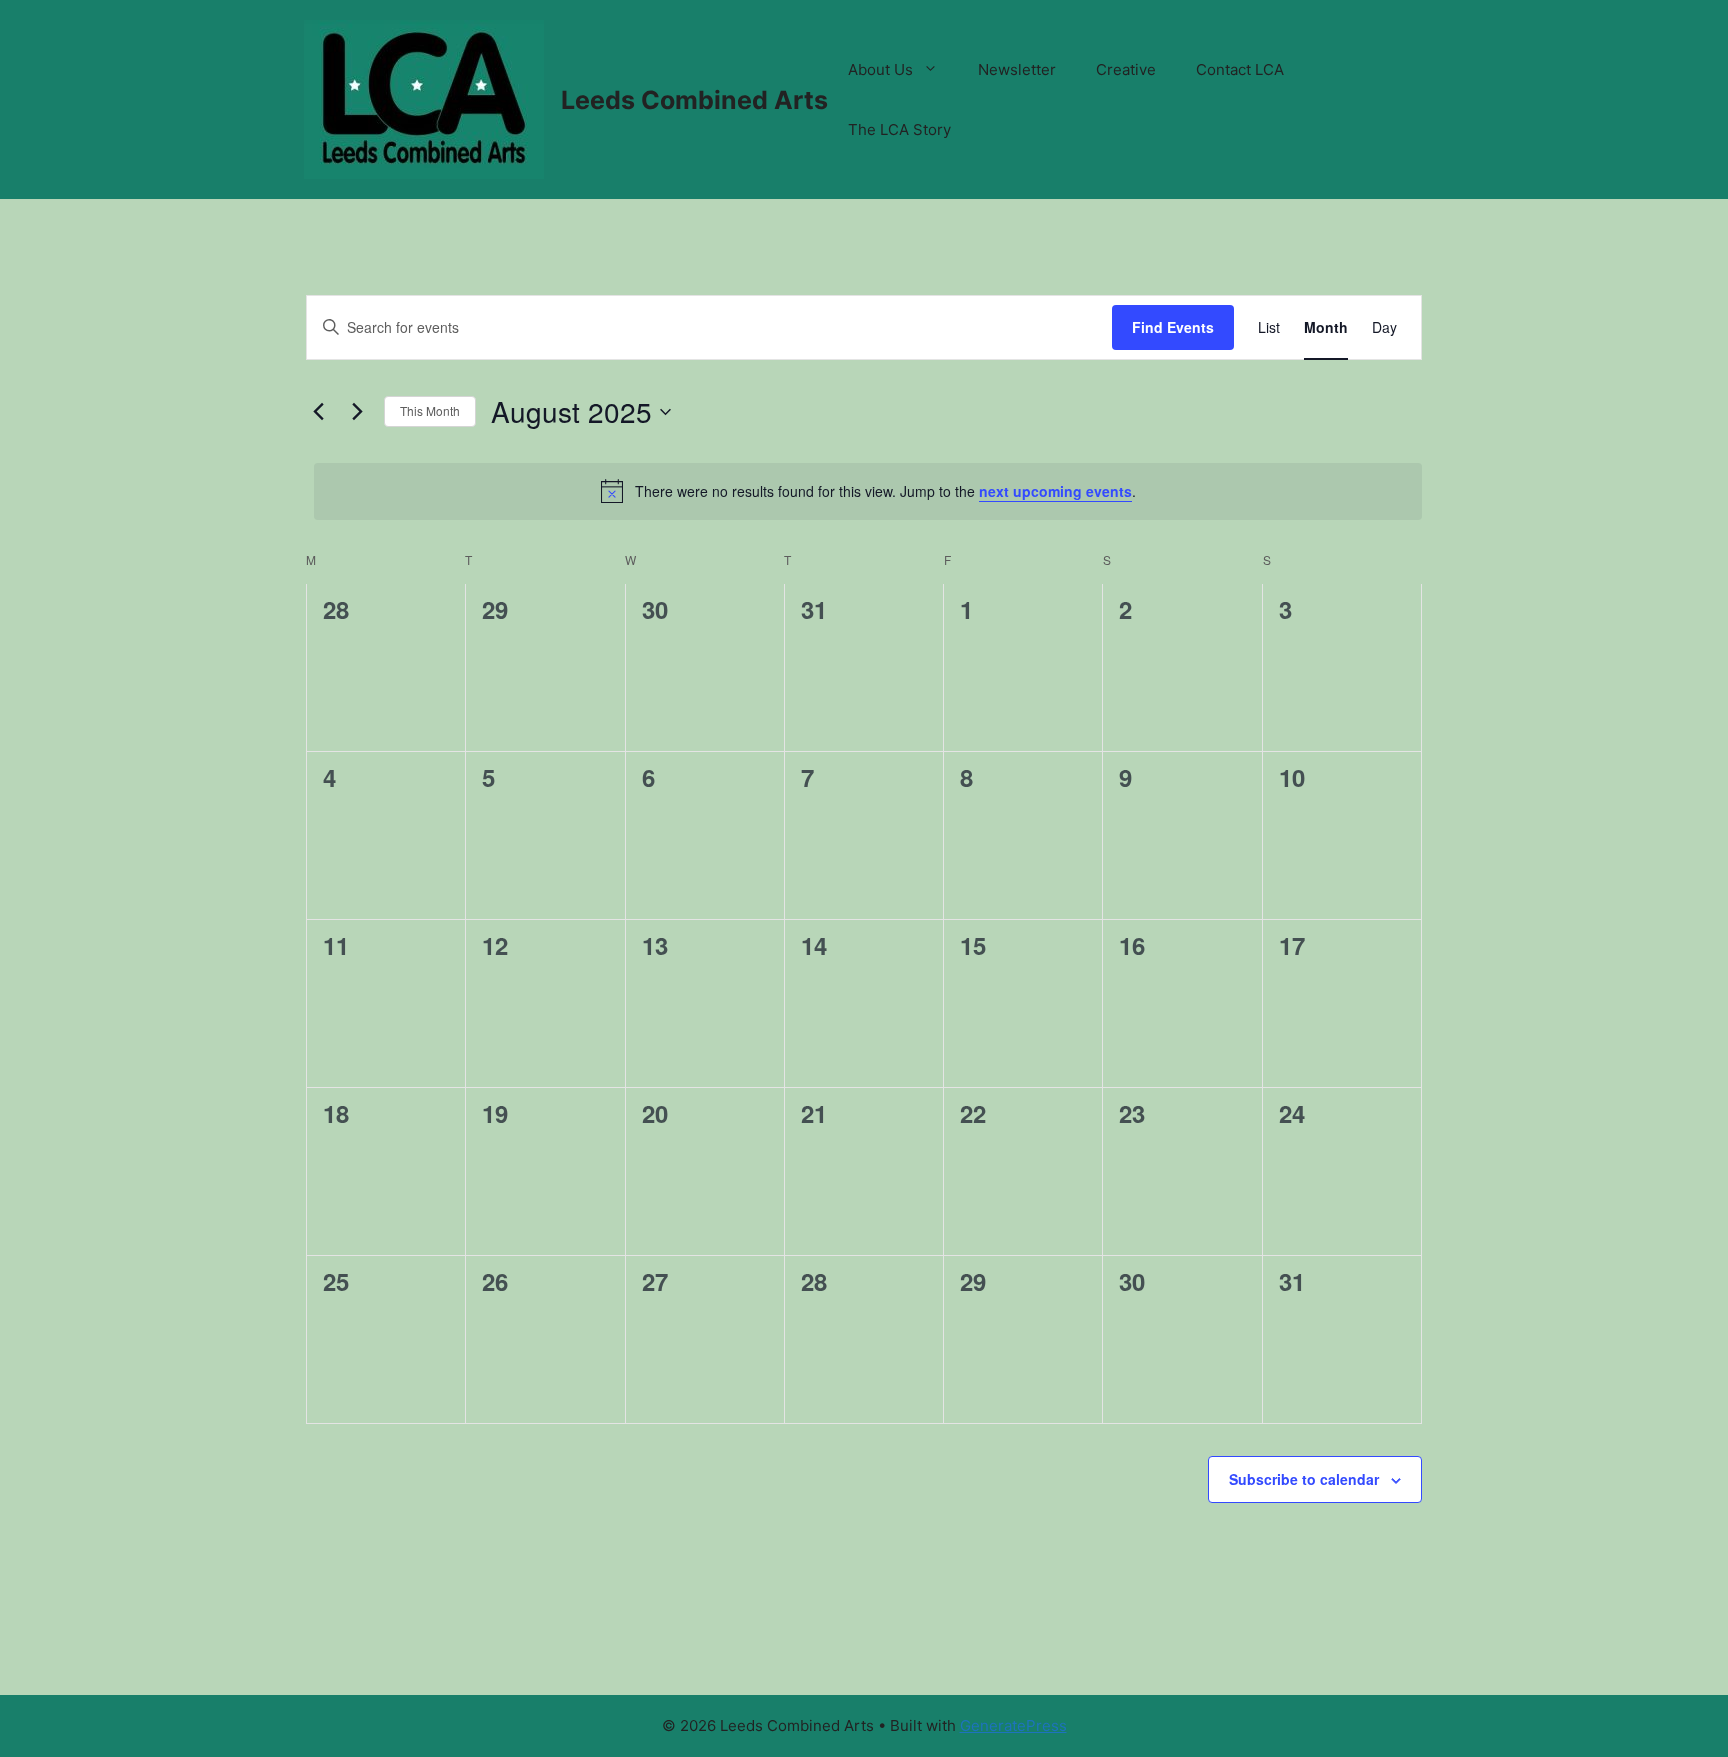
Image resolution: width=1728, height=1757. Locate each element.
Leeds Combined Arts (694, 100)
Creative (1126, 69)
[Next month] (357, 412)
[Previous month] (318, 412)
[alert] (868, 491)
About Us (880, 69)
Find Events (1173, 327)
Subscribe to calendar (1304, 1479)
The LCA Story (899, 129)
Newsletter (1017, 69)
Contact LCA (1240, 69)
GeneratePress (1013, 1725)
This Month (430, 410)
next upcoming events (1055, 491)
